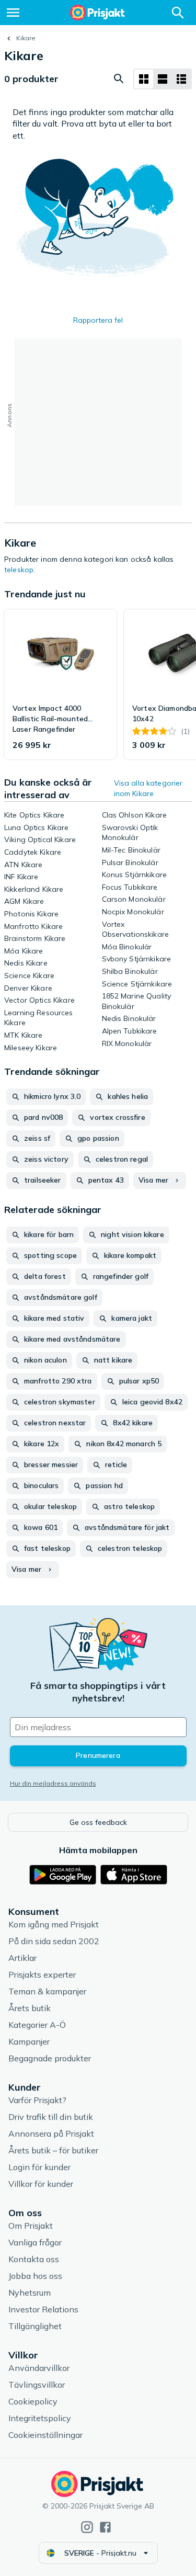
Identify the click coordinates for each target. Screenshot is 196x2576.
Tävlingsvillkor (37, 2385)
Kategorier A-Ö (37, 2025)
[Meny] (13, 13)
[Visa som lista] (163, 79)
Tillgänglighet (35, 2326)
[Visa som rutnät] (144, 79)
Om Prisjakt (31, 2226)
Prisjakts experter (42, 1974)
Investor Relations (43, 2309)
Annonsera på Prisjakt (51, 2134)
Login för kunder (39, 2167)
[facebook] (105, 2527)
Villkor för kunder (41, 2184)
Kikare (26, 38)
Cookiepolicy (33, 2401)
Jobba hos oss (35, 2276)
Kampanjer (29, 2041)
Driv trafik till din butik (51, 2117)
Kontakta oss (34, 2259)
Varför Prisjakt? (37, 2100)
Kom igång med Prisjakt (54, 1924)
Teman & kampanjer (47, 1991)
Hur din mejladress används (53, 1783)
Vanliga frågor (35, 2242)
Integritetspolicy (40, 2418)
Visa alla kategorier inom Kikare (148, 788)
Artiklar (22, 1958)
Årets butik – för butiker (53, 2150)
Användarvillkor (39, 2368)
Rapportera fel (98, 320)
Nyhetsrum (30, 2293)
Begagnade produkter (50, 2058)
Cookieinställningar (45, 2435)
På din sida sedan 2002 (54, 1941)
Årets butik (30, 2008)
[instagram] (87, 2527)
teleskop (19, 570)
